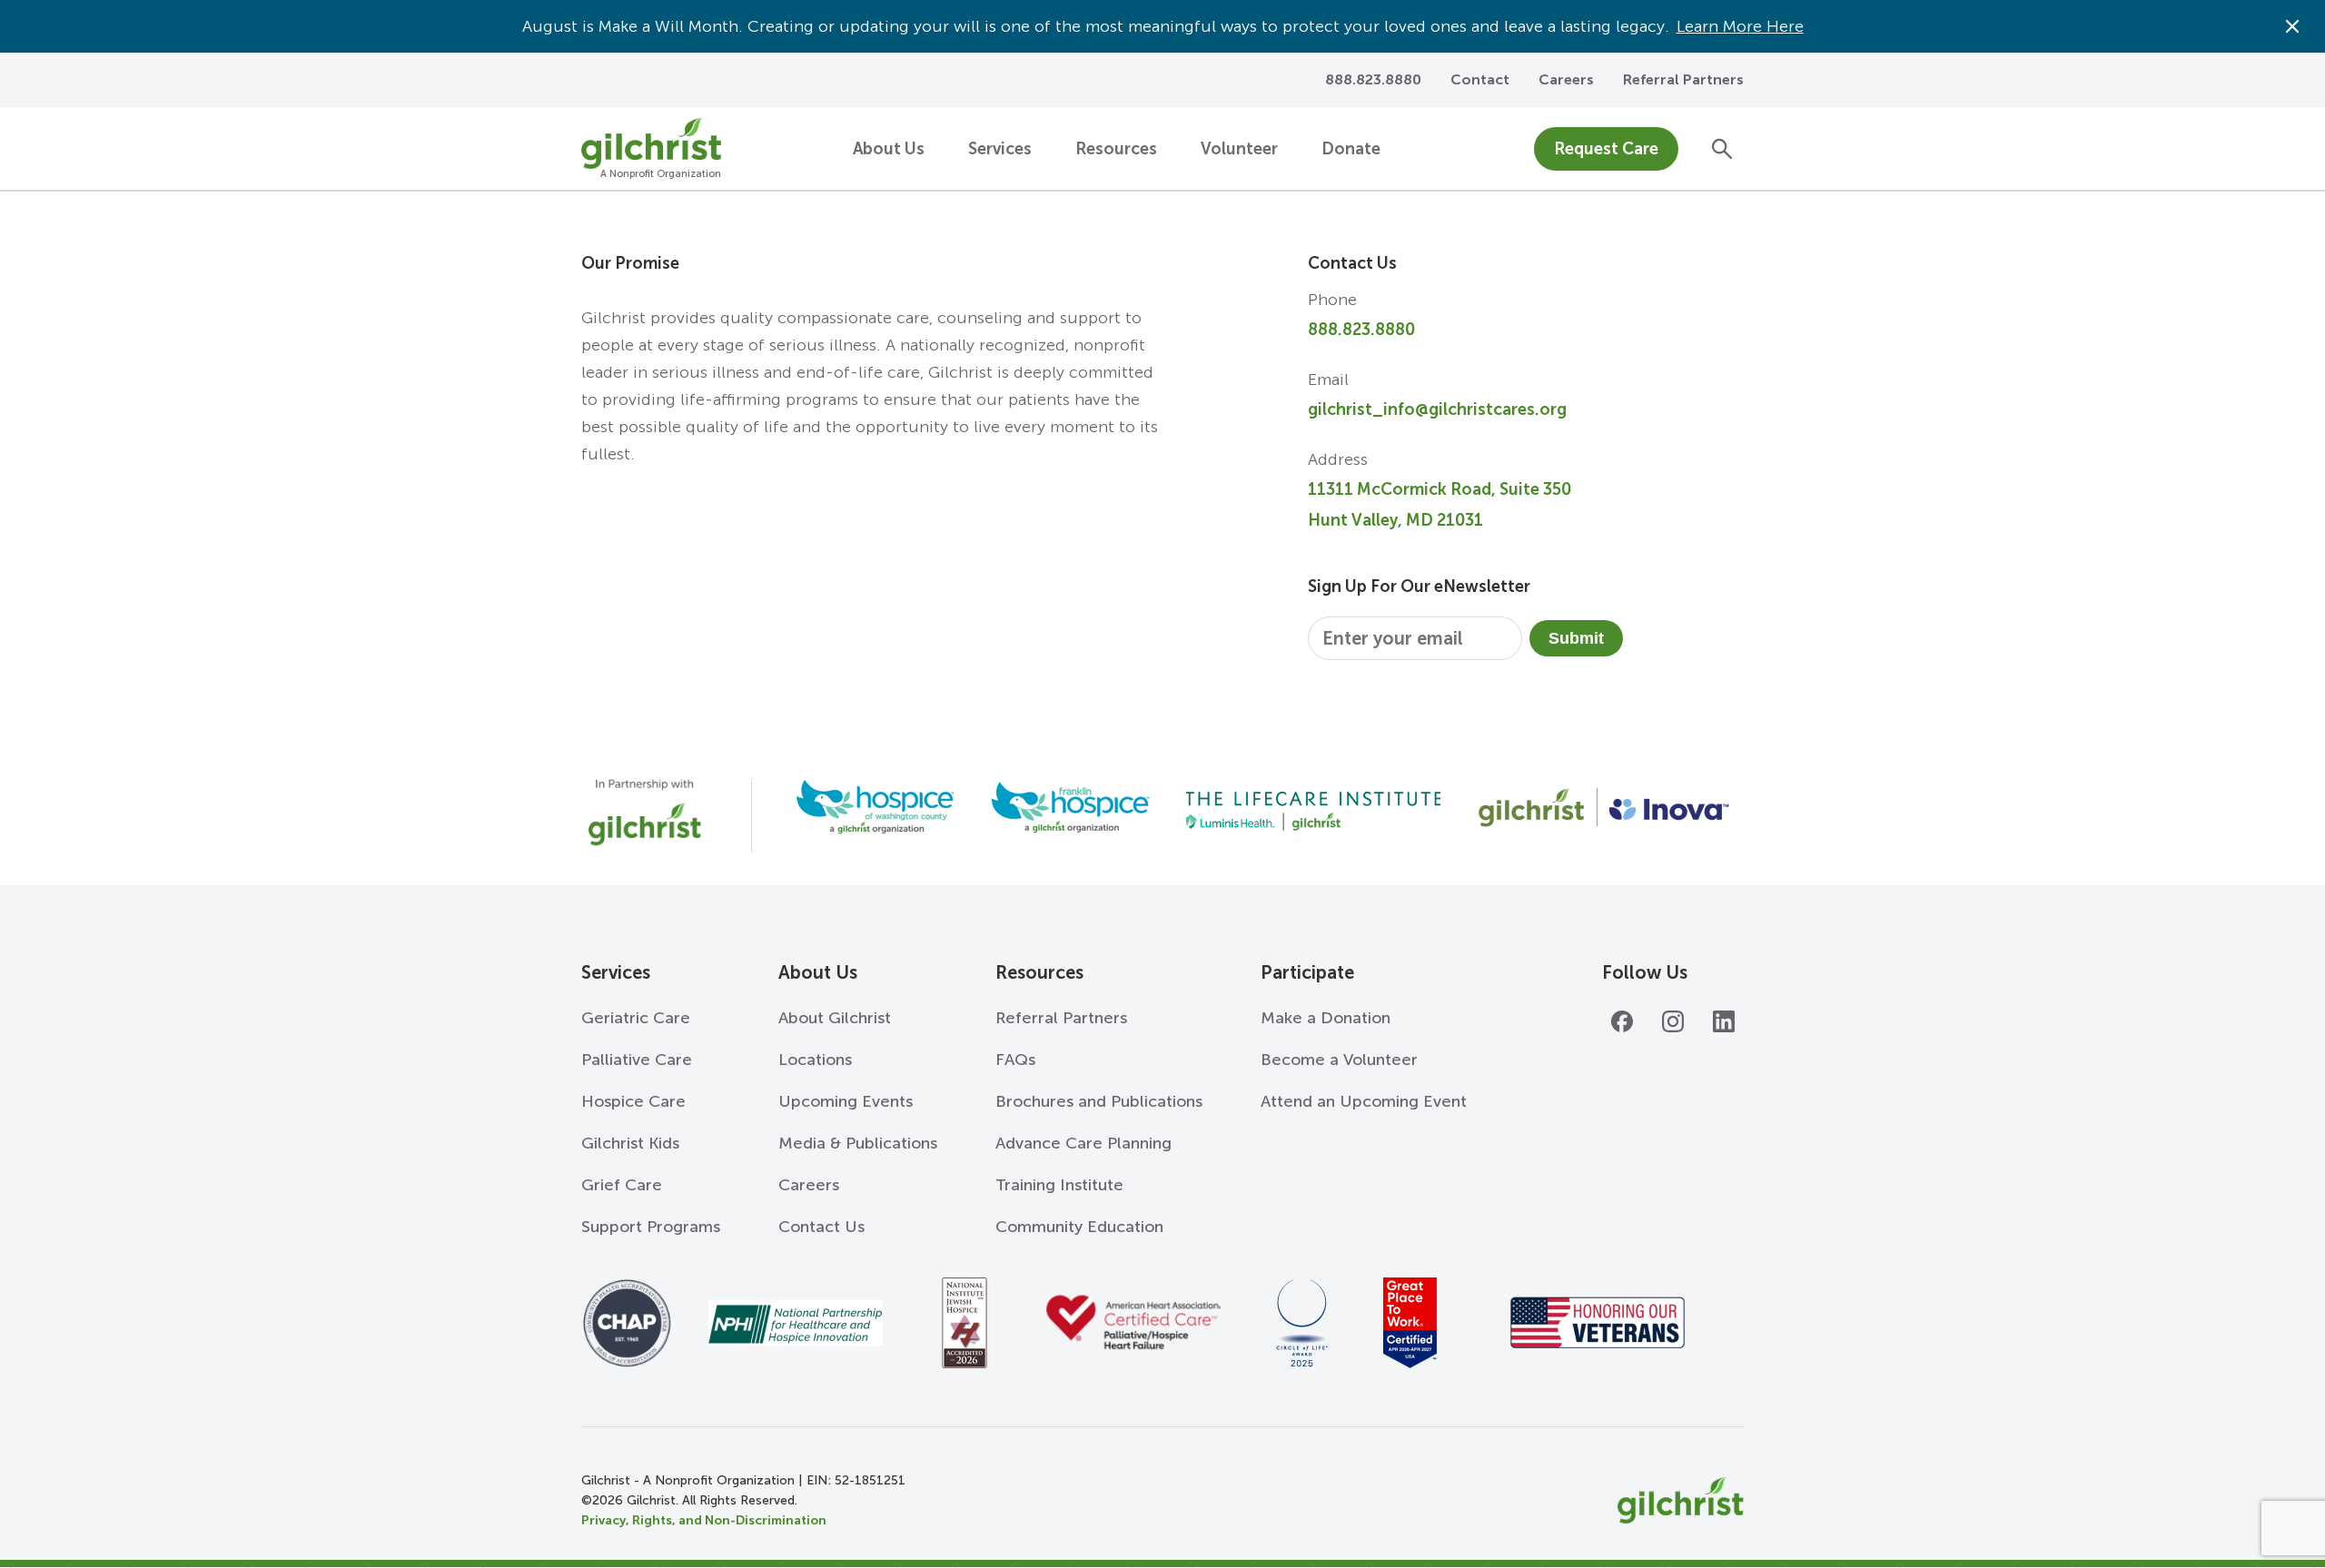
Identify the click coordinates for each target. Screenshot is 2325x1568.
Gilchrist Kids (630, 1143)
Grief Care (622, 1185)
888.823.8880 (1361, 330)
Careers (1566, 79)
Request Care (1606, 149)
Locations (815, 1060)
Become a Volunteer (1339, 1060)
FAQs (1015, 1060)
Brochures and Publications (1099, 1101)
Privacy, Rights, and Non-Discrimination (704, 1520)
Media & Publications (858, 1143)
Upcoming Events (846, 1101)
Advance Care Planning (1083, 1143)
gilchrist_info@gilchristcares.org (1437, 409)
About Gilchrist (835, 1018)
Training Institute (1059, 1185)
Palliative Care (637, 1060)
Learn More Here (1740, 26)
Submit (1576, 638)
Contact (1480, 79)
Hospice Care (633, 1101)
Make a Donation (1326, 1018)
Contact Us (821, 1227)
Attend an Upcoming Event (1364, 1101)
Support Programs (651, 1227)
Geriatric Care (636, 1018)
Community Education (1079, 1227)
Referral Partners (1683, 79)
